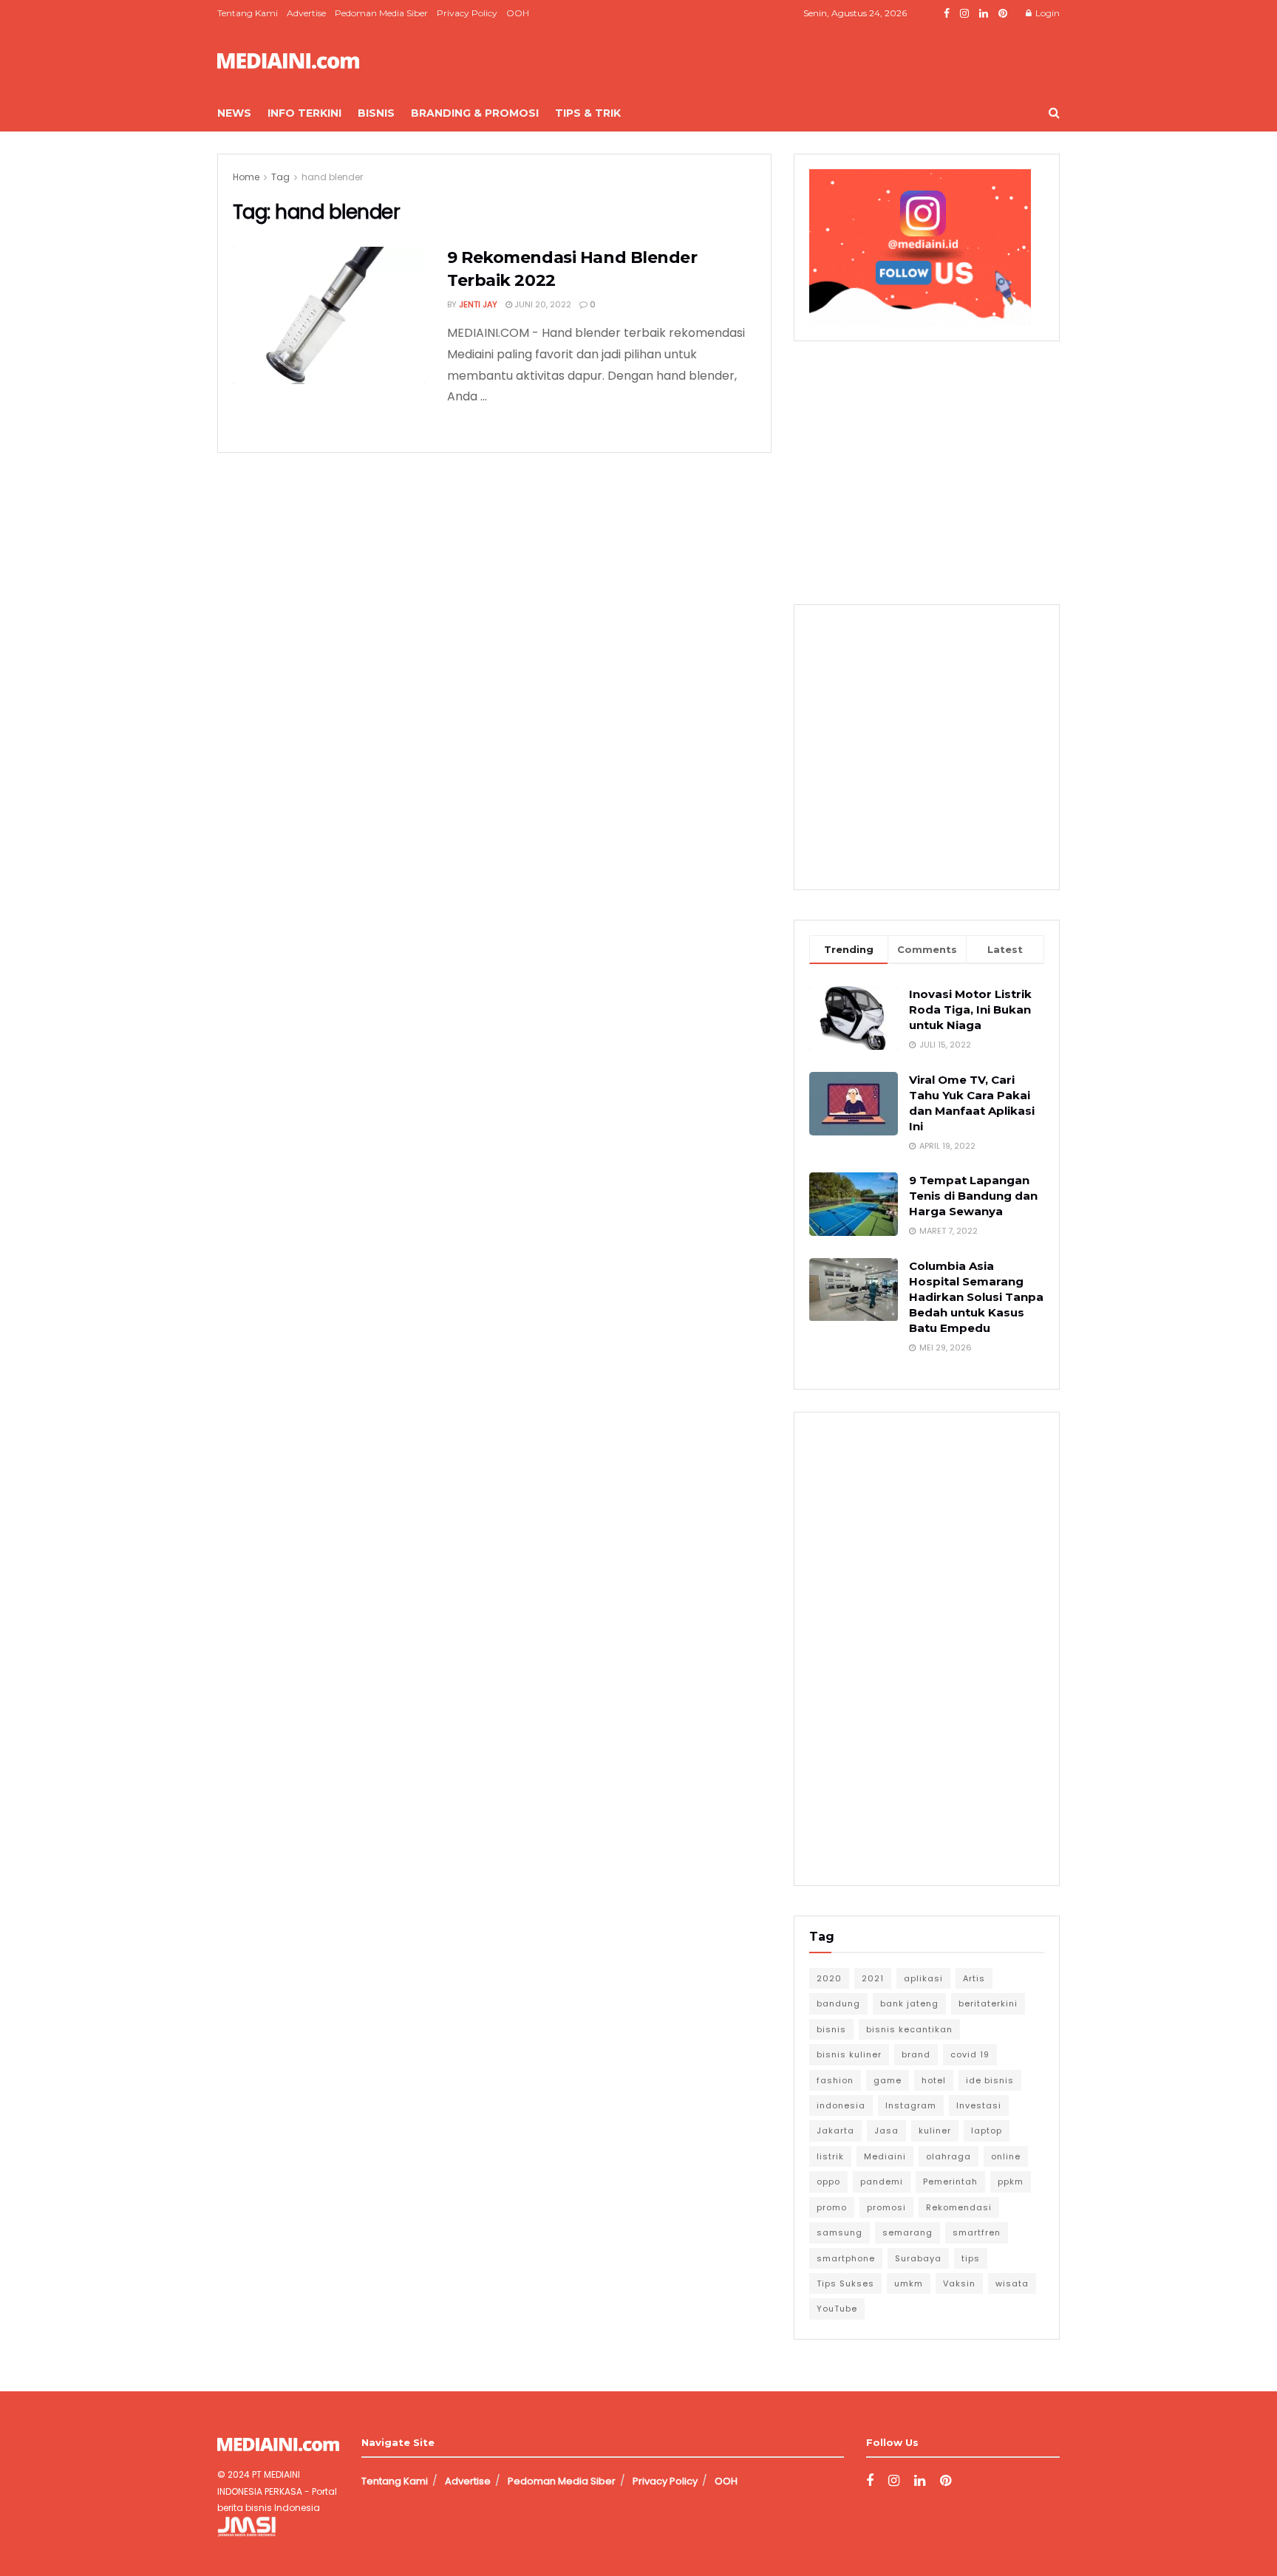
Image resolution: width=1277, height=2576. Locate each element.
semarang (907, 2232)
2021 (873, 1978)
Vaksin (959, 2283)
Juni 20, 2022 (542, 304)
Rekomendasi (959, 2207)
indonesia (841, 2105)
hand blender (332, 177)
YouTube (837, 2309)
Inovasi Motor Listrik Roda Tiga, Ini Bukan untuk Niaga (970, 1009)
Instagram (911, 2105)
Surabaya (918, 2258)
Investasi (979, 2105)
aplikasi (923, 1978)
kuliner (935, 2131)
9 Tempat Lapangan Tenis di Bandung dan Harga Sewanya (973, 1196)
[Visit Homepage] (288, 61)
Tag (280, 177)
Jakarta (835, 2131)
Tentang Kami (248, 13)
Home (246, 177)
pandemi (882, 2182)
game (888, 2080)
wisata (1012, 2283)
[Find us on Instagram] (964, 14)
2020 (829, 1978)
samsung (840, 2232)
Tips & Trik (588, 113)
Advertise (306, 13)
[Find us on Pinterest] (1003, 14)
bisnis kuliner (849, 2054)
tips (971, 2258)
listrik (830, 2156)
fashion (835, 2080)
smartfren (977, 2232)
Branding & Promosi (475, 113)
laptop (987, 2131)
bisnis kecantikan (909, 2029)
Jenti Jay (478, 304)
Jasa (886, 2131)
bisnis (831, 2029)
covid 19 (970, 2054)
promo (832, 2207)
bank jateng (909, 2003)
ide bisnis (990, 2080)
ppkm (1011, 2182)
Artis (974, 1978)
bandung (838, 2003)
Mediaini (885, 2156)
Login (1046, 13)
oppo (828, 2182)
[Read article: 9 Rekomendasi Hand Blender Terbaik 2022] (329, 315)
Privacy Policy (467, 13)
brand (916, 2054)
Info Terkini (304, 113)
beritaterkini (988, 2003)
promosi (886, 2207)
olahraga (949, 2156)
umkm (909, 2283)
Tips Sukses (845, 2283)
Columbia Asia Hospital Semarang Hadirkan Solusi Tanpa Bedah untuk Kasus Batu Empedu (976, 1297)
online (1006, 2156)
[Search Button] (1054, 113)
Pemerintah (950, 2182)
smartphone (846, 2258)
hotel (934, 2080)
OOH (518, 13)
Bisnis (376, 113)
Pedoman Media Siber (381, 13)
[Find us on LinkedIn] (984, 14)
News (234, 113)
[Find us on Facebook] (947, 14)
